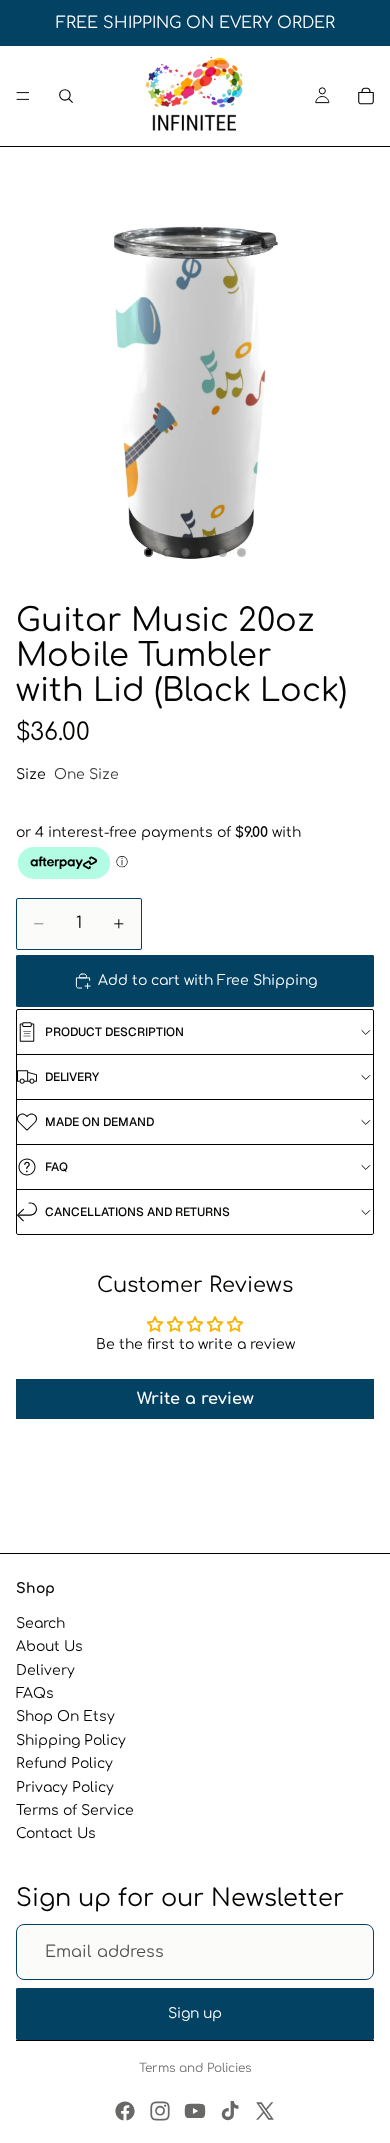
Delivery (45, 1670)
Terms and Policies (195, 2068)
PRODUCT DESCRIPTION (114, 1032)
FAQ (56, 1167)
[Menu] (23, 96)
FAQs (35, 1693)
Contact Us (56, 1833)
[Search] (66, 96)
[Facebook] (125, 2111)
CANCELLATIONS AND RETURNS (137, 1212)
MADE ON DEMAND (99, 1122)
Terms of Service (75, 1810)
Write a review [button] (195, 1399)
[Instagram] (160, 2111)
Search (40, 1623)
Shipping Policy (71, 1740)
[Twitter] (265, 2111)
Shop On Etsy (65, 1716)
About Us (49, 1646)
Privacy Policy (65, 1786)
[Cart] (366, 96)
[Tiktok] (230, 2111)
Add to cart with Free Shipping (207, 980)
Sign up (195, 2013)
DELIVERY (72, 1077)
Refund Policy (64, 1763)
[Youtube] (195, 2111)
